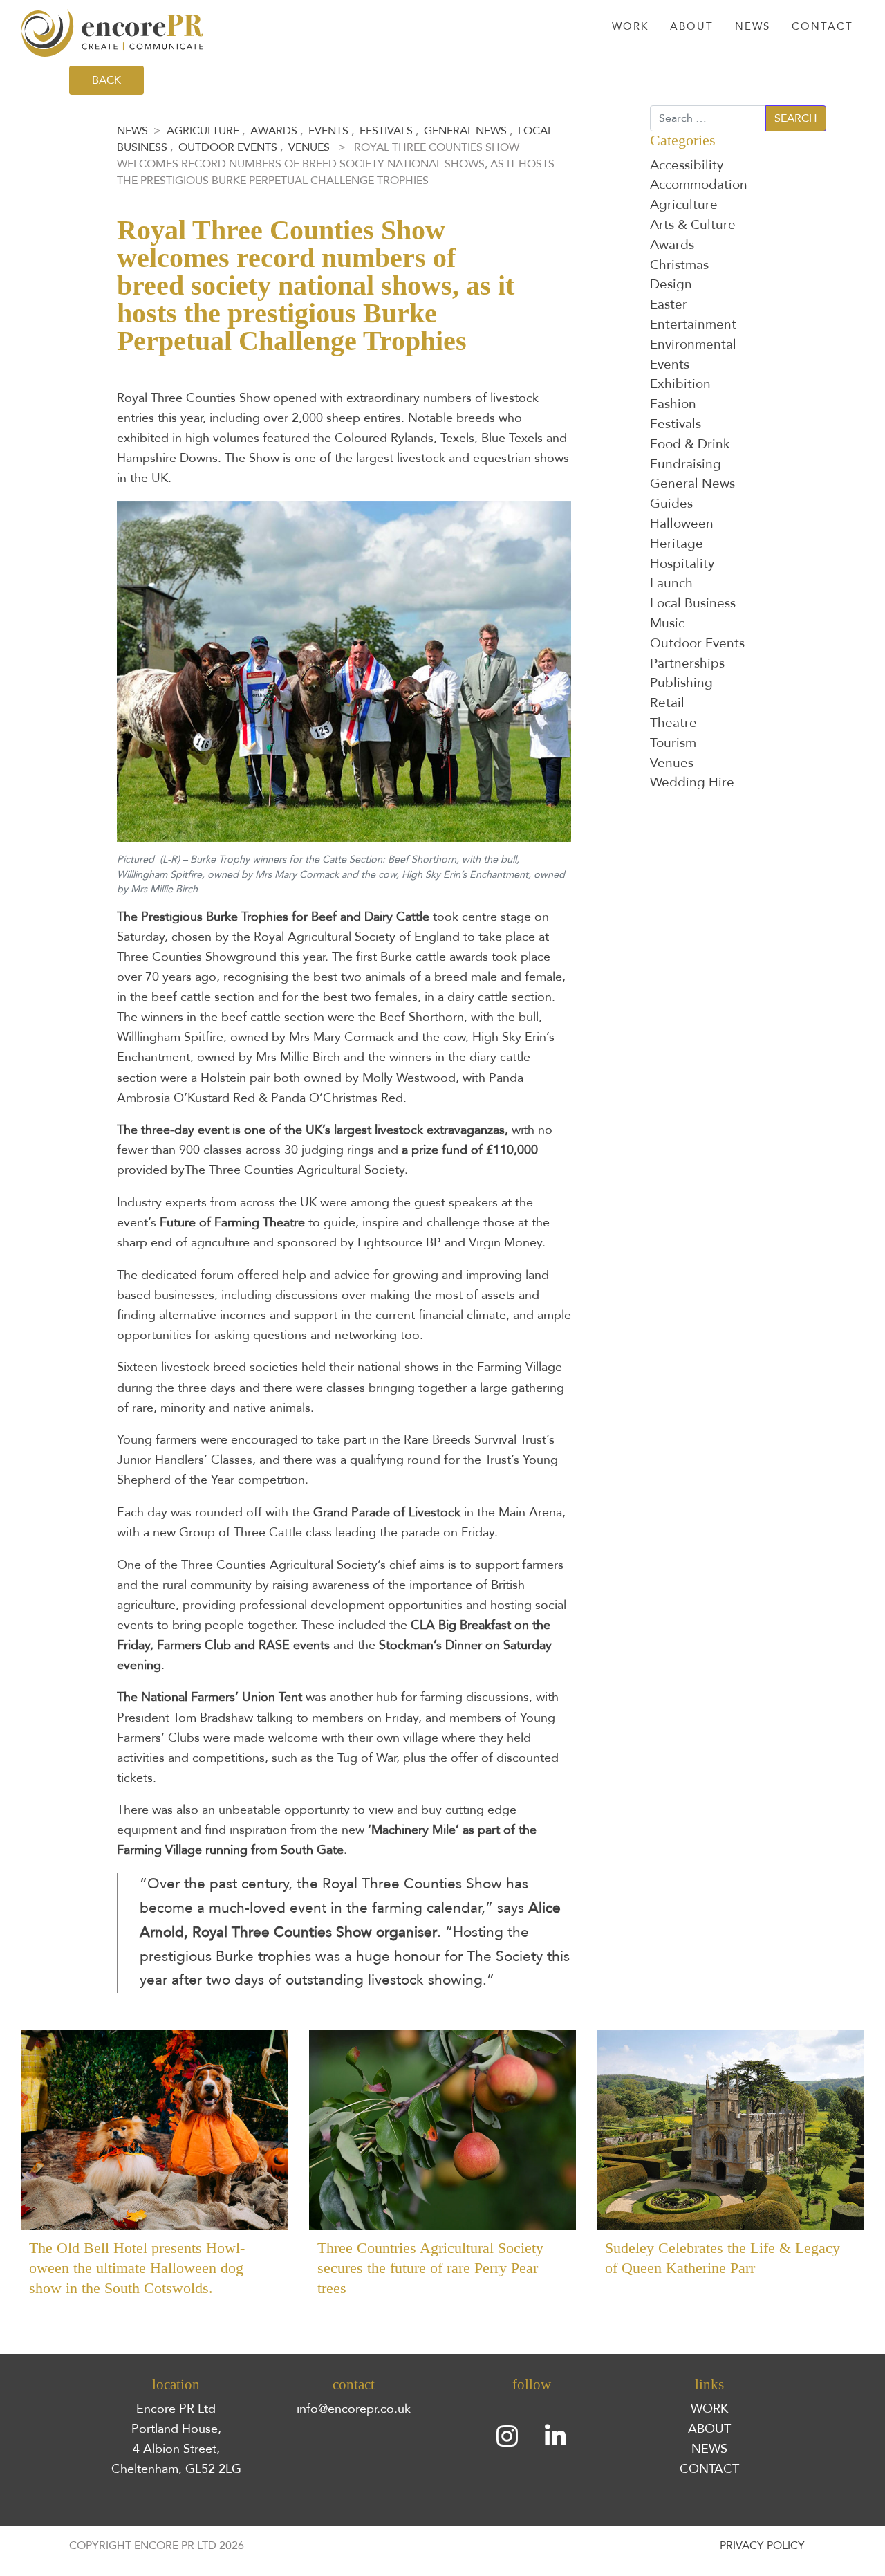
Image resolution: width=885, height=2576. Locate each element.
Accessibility (687, 165)
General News (465, 131)
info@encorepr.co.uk (354, 2409)
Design (671, 284)
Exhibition (680, 384)
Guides (671, 504)
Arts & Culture (693, 225)
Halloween (682, 524)
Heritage (677, 544)
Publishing (681, 683)
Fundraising (686, 464)
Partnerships (687, 663)
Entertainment (693, 324)
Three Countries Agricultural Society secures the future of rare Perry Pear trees (430, 2268)
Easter (669, 304)
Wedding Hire (692, 782)
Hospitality (682, 564)
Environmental (693, 344)
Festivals (386, 131)
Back (106, 80)
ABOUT (709, 2429)
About (692, 27)
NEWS (709, 2449)
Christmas (679, 265)
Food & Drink (690, 444)
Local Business (693, 603)
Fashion (673, 404)
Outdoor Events (228, 147)
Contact (822, 27)
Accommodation (699, 185)
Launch (671, 583)
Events (328, 131)
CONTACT (709, 2469)
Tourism (673, 743)
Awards (274, 131)
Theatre (673, 723)
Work (630, 27)
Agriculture (203, 131)
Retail (667, 703)
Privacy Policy (762, 2546)
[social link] (507, 2437)
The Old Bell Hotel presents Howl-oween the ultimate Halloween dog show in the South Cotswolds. (137, 2268)
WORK (709, 2409)
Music (667, 623)
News (753, 27)
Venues (309, 147)
